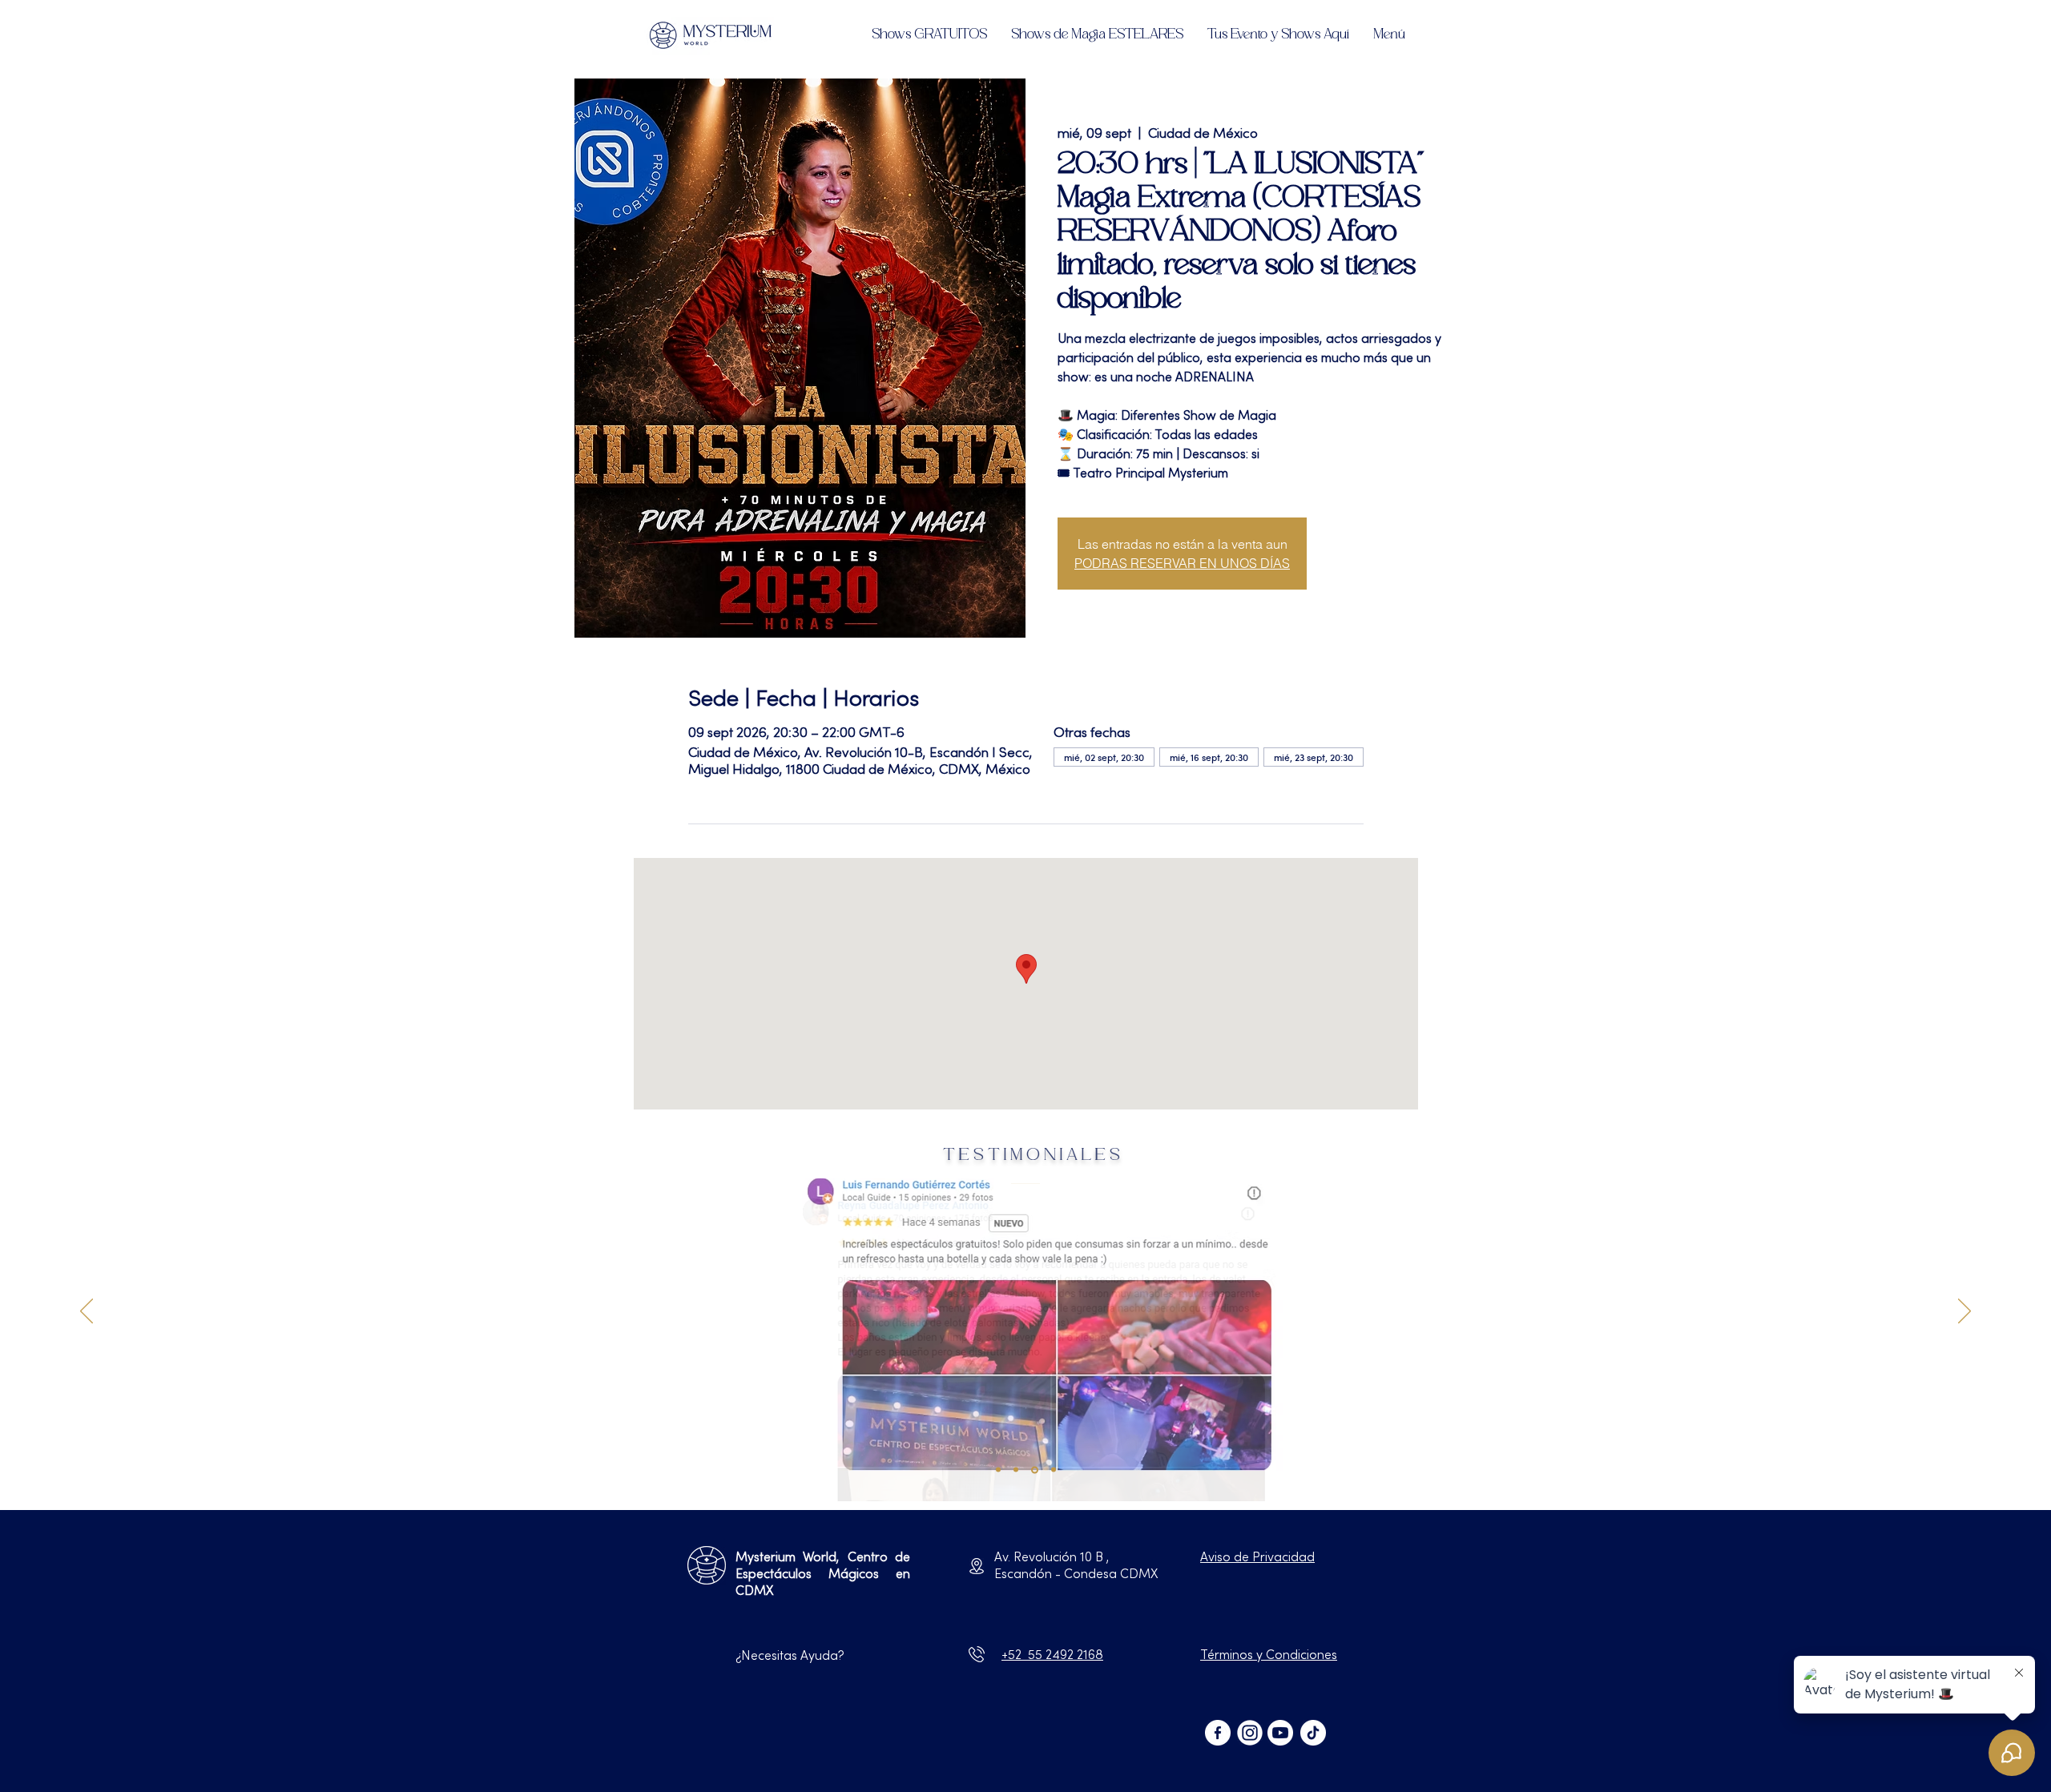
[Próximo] (1964, 1312)
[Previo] (87, 1312)
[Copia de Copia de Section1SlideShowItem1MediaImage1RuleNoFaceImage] (1016, 1470)
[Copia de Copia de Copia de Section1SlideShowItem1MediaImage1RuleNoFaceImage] (1035, 1470)
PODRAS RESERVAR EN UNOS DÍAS (1182, 563)
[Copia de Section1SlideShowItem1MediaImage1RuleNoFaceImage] (998, 1470)
